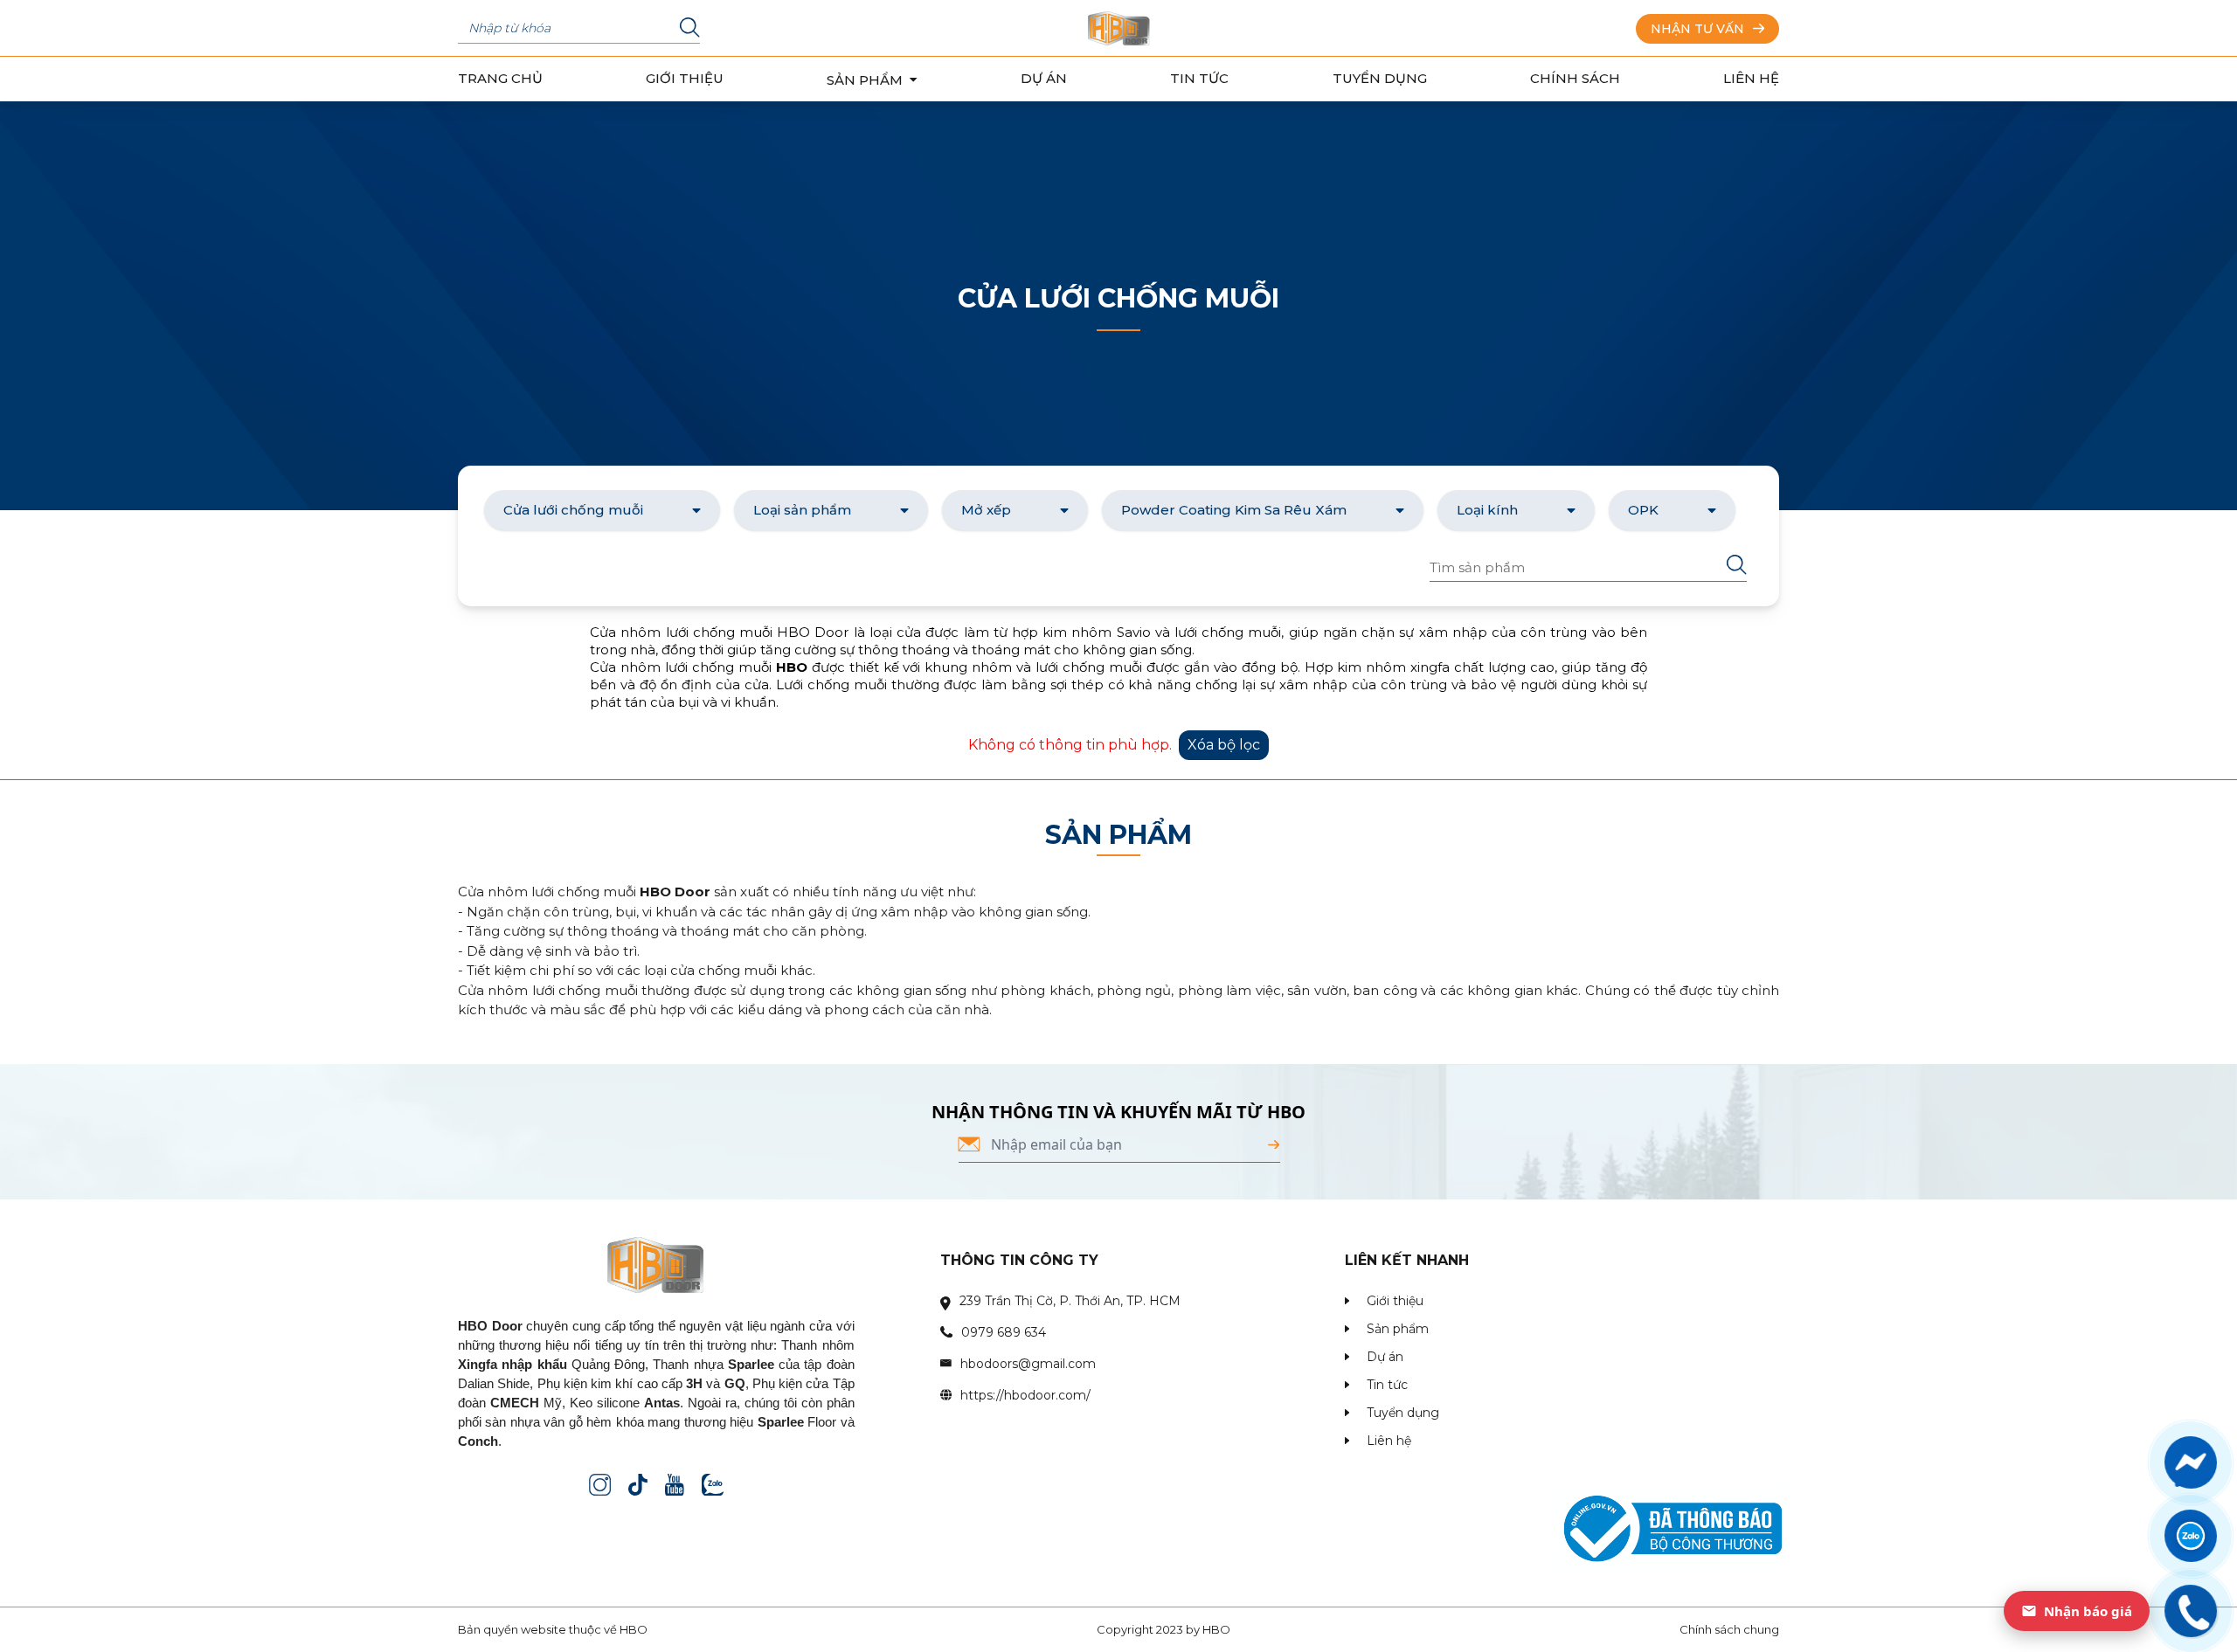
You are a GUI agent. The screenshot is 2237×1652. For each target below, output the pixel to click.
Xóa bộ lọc (1224, 745)
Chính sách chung (1729, 1629)
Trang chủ (500, 78)
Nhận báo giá (2088, 1611)
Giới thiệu (685, 78)
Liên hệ (1751, 78)
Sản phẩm (1398, 1329)
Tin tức (1199, 78)
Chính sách (1575, 78)
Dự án (1044, 78)
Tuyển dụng (1380, 78)
